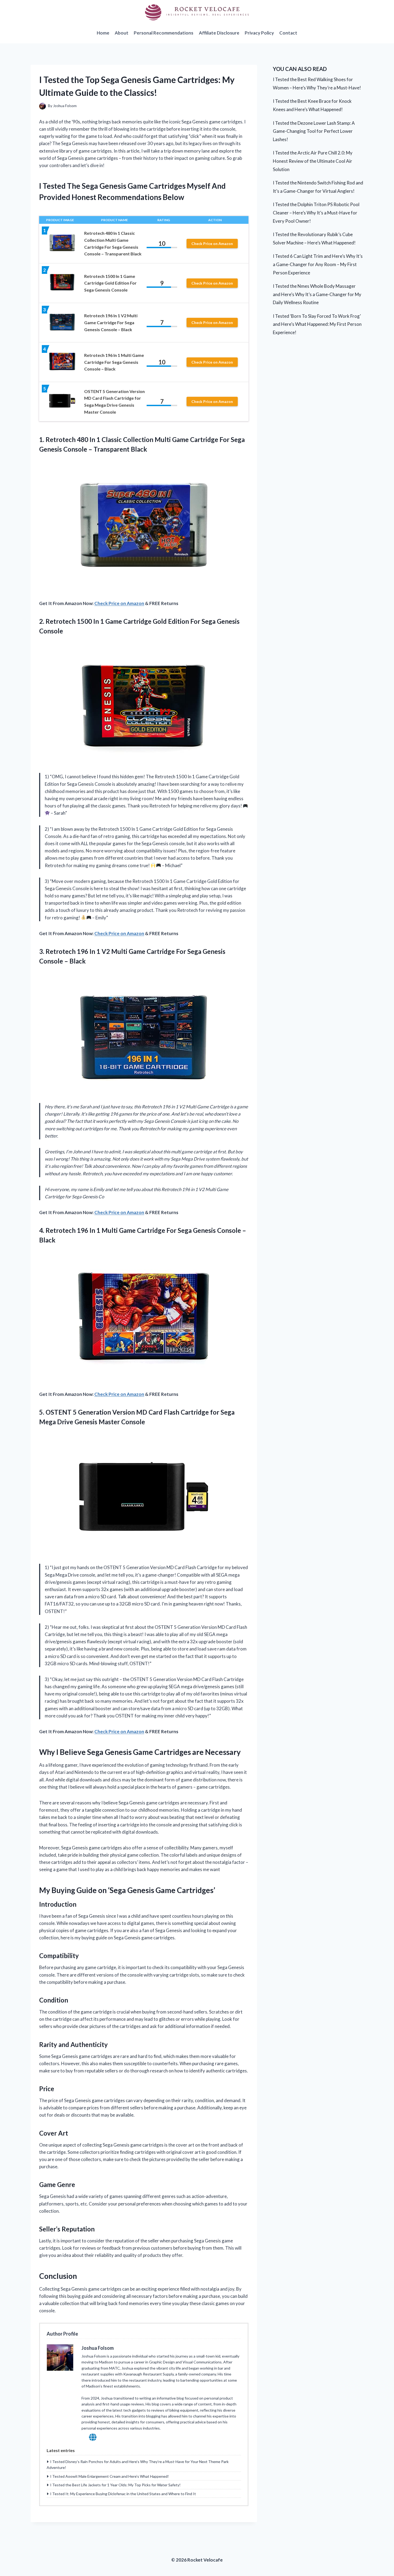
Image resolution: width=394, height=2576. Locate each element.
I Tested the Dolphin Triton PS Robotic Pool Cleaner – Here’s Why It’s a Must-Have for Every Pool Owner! (316, 213)
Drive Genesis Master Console (101, 1422)
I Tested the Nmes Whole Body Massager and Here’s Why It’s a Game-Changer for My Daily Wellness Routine (317, 294)
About (122, 33)
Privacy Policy (259, 33)
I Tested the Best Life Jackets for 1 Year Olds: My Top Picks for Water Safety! (115, 2485)
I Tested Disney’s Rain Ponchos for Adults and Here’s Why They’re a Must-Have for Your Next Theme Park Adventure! (138, 2464)
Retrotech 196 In (70, 1230)
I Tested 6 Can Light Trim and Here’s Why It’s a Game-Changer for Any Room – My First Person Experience (318, 264)
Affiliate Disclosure (219, 33)
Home (103, 33)
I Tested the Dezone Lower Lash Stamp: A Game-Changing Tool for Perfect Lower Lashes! (314, 131)
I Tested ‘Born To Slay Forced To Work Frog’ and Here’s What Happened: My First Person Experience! (317, 324)
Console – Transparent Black (105, 449)
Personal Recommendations (163, 33)
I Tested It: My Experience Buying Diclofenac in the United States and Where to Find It (123, 2494)
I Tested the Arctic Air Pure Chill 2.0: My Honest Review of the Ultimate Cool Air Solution (313, 161)
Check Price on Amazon (212, 243)
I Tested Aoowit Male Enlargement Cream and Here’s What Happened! (109, 2476)
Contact (288, 33)
